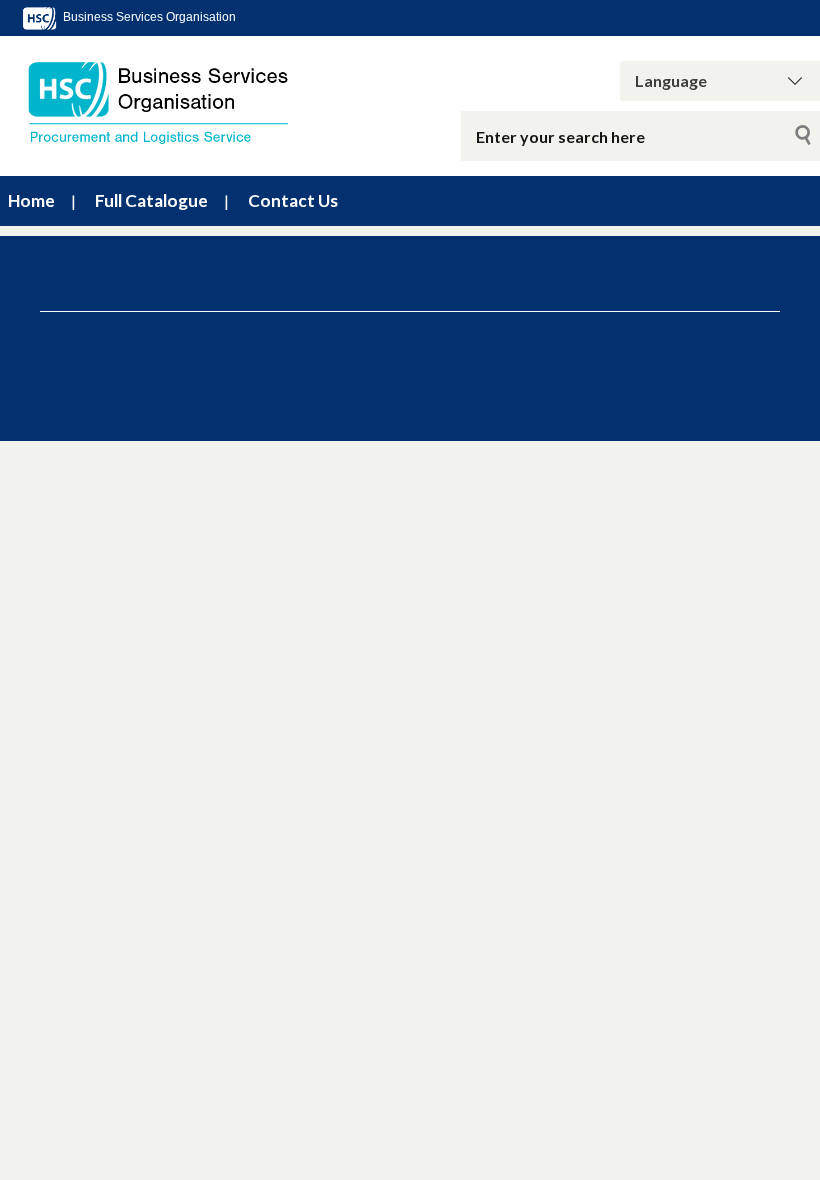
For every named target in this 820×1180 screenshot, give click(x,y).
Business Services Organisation (148, 17)
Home (31, 200)
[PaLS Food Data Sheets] (171, 102)
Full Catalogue (151, 200)
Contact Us (293, 200)
